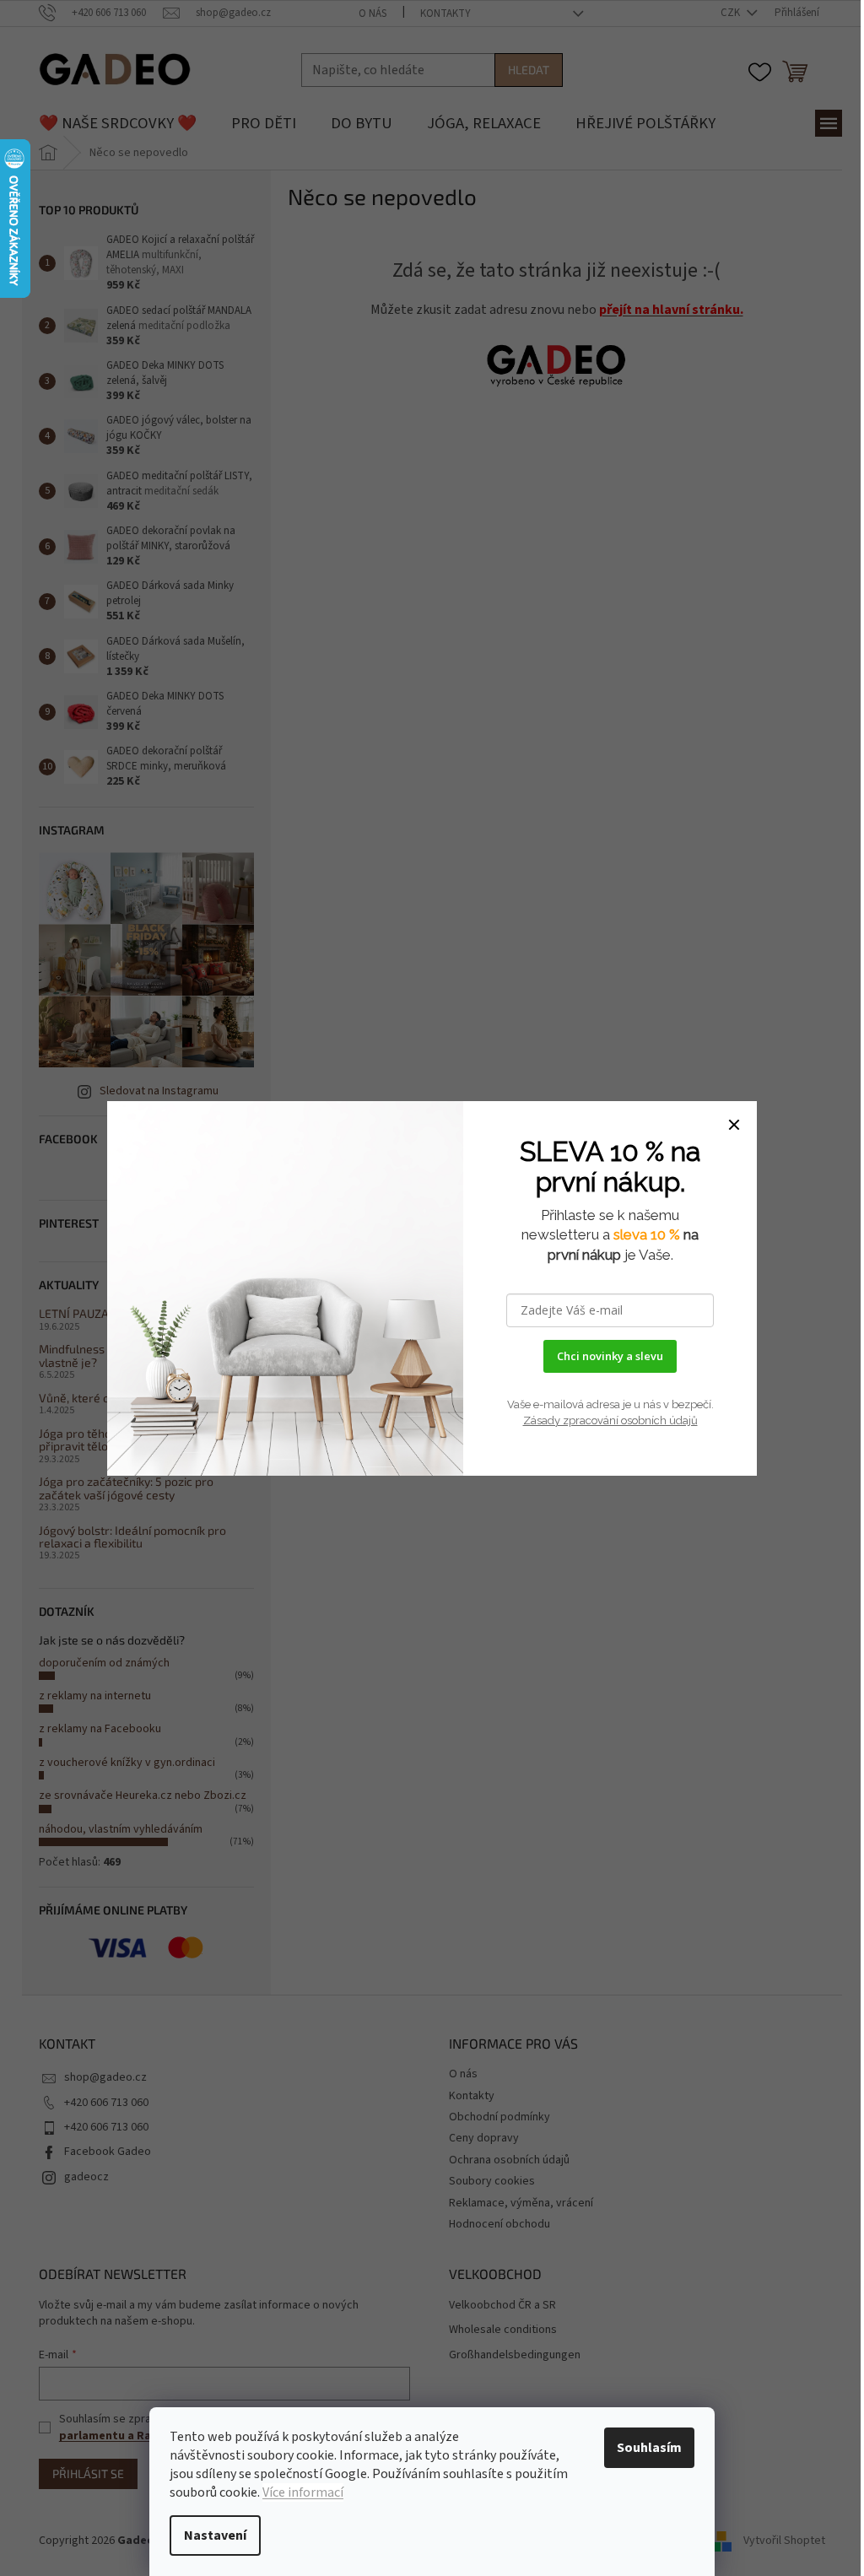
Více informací (303, 2492)
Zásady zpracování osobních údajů (610, 1420)
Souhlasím (649, 2448)
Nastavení (215, 2535)
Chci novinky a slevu (610, 1356)
